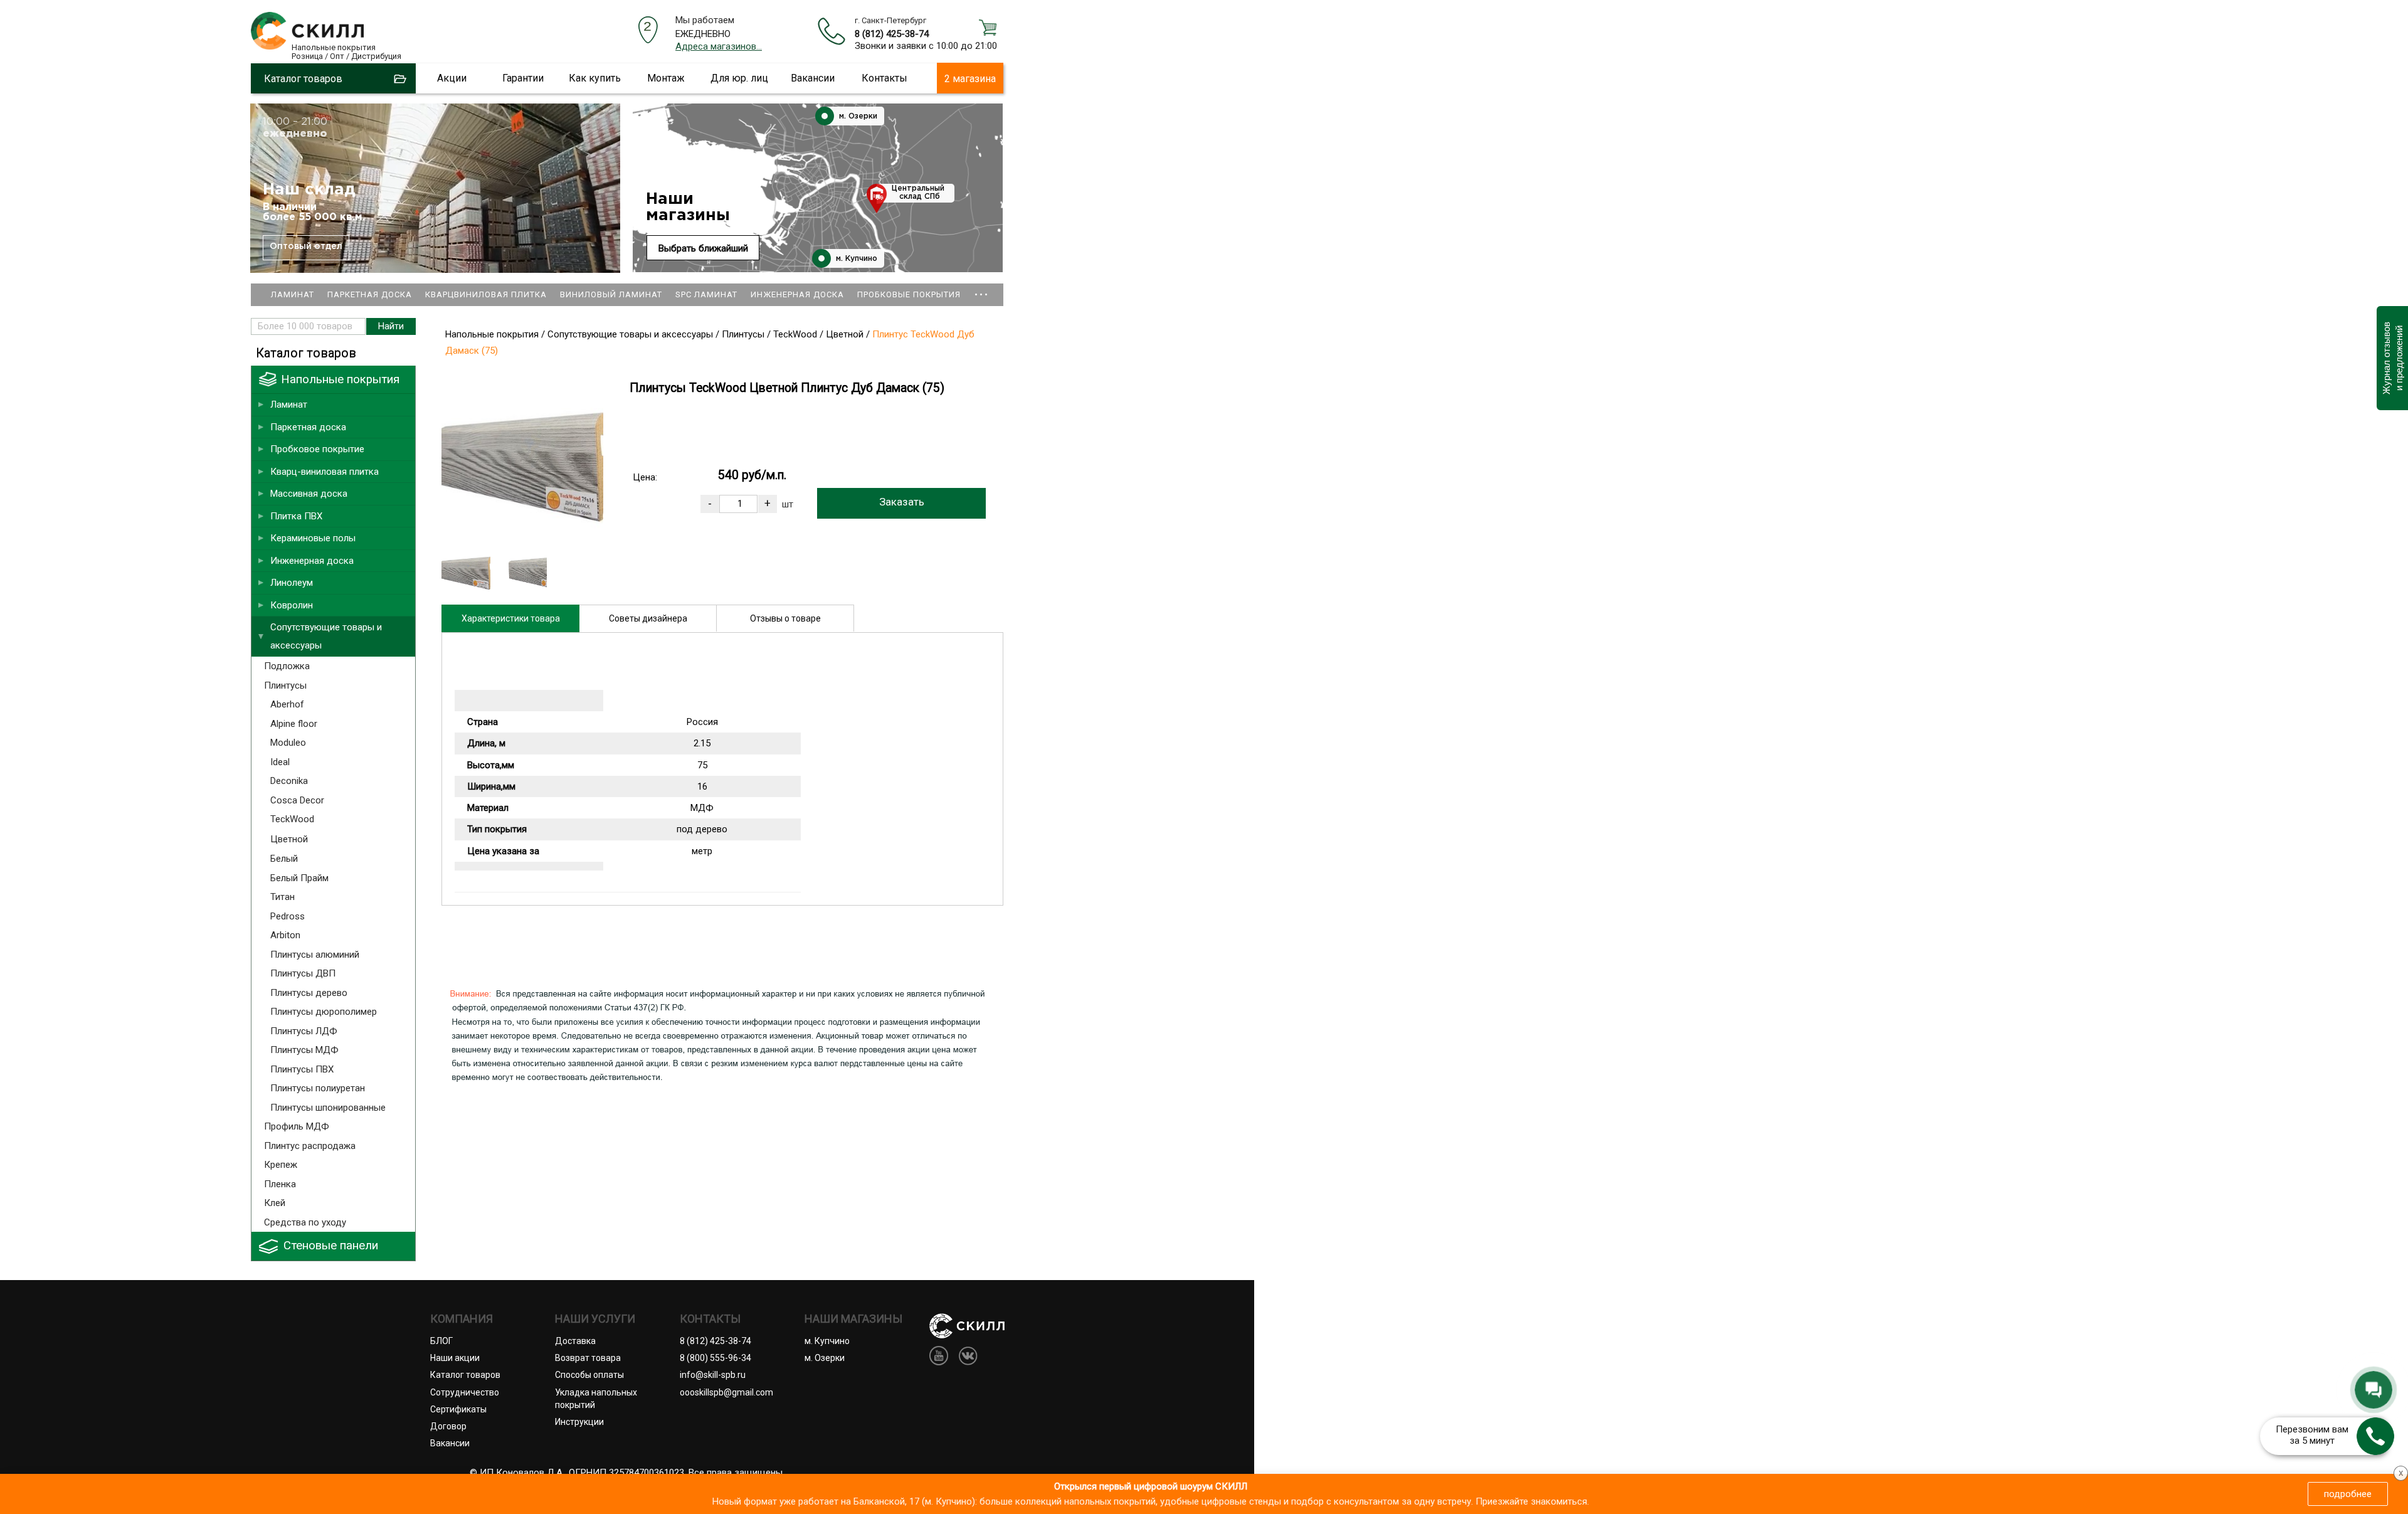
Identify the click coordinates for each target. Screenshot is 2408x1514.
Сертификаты (458, 1409)
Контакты (885, 78)
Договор (448, 1426)
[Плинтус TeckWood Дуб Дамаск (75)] (522, 537)
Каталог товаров (465, 1375)
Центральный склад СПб (918, 193)
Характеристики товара (511, 618)
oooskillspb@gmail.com (726, 1392)
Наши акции (455, 1358)
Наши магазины (688, 207)
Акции (452, 78)
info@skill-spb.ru (713, 1375)
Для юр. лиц (739, 78)
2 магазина (970, 79)
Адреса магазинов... (719, 46)
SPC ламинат (706, 294)
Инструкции (579, 1422)
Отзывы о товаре (785, 618)
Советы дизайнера (648, 618)
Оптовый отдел (306, 246)
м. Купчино (855, 259)
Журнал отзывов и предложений (2392, 358)
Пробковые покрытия (909, 294)
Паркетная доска (370, 294)
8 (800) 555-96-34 (716, 1358)
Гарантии (523, 78)
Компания (462, 1319)
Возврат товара (588, 1358)
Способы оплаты (589, 1375)
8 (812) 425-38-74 (892, 34)
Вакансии (813, 78)
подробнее (2348, 1494)
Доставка (575, 1341)
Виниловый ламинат (611, 294)
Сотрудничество (465, 1392)
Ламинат (293, 294)
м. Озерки (857, 116)
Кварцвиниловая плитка (486, 294)
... (981, 289)
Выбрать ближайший (703, 248)
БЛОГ (441, 1341)
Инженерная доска (797, 294)
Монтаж (666, 78)
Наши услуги (595, 1319)
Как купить (595, 78)
